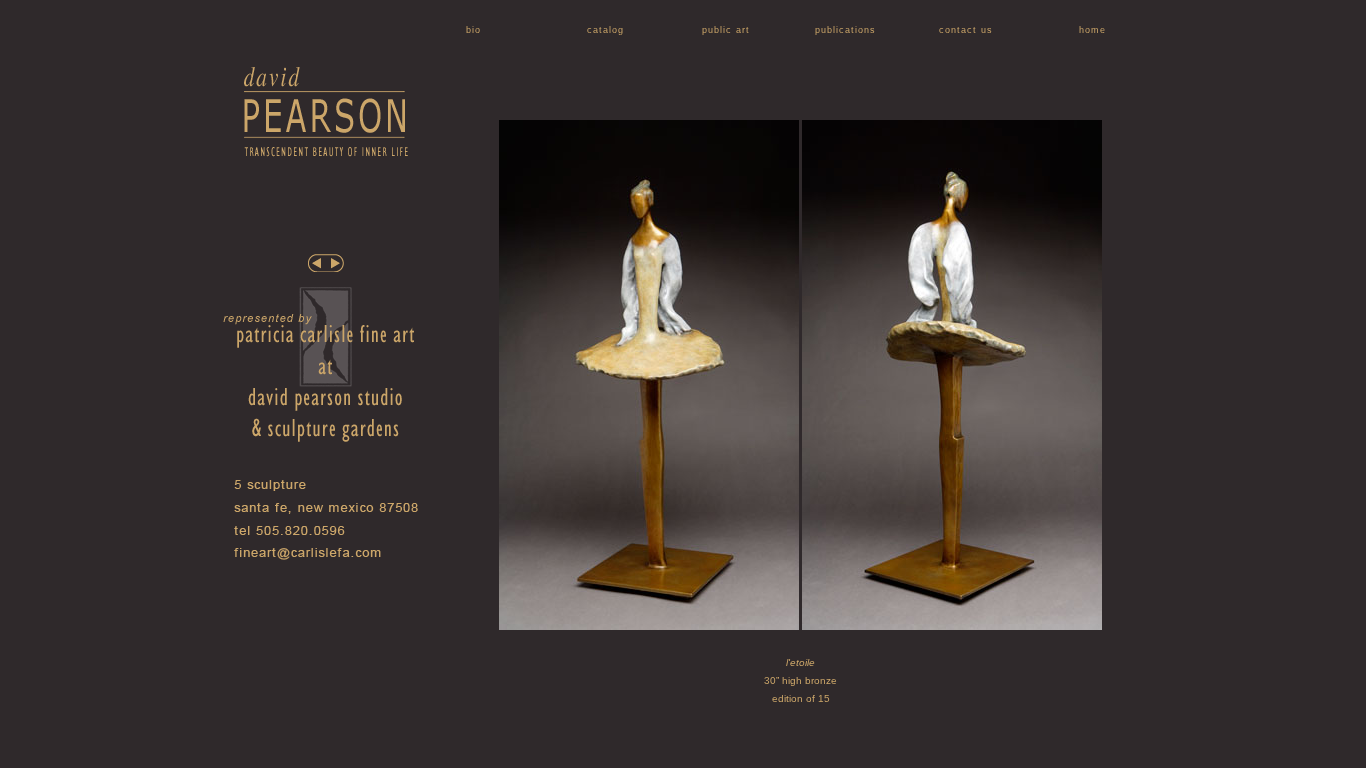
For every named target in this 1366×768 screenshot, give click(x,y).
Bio (473, 30)
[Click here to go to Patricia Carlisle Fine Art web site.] (323, 457)
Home (1092, 30)
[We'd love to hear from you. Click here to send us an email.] (328, 557)
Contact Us (966, 30)
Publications (845, 30)
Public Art (726, 30)
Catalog (605, 30)
